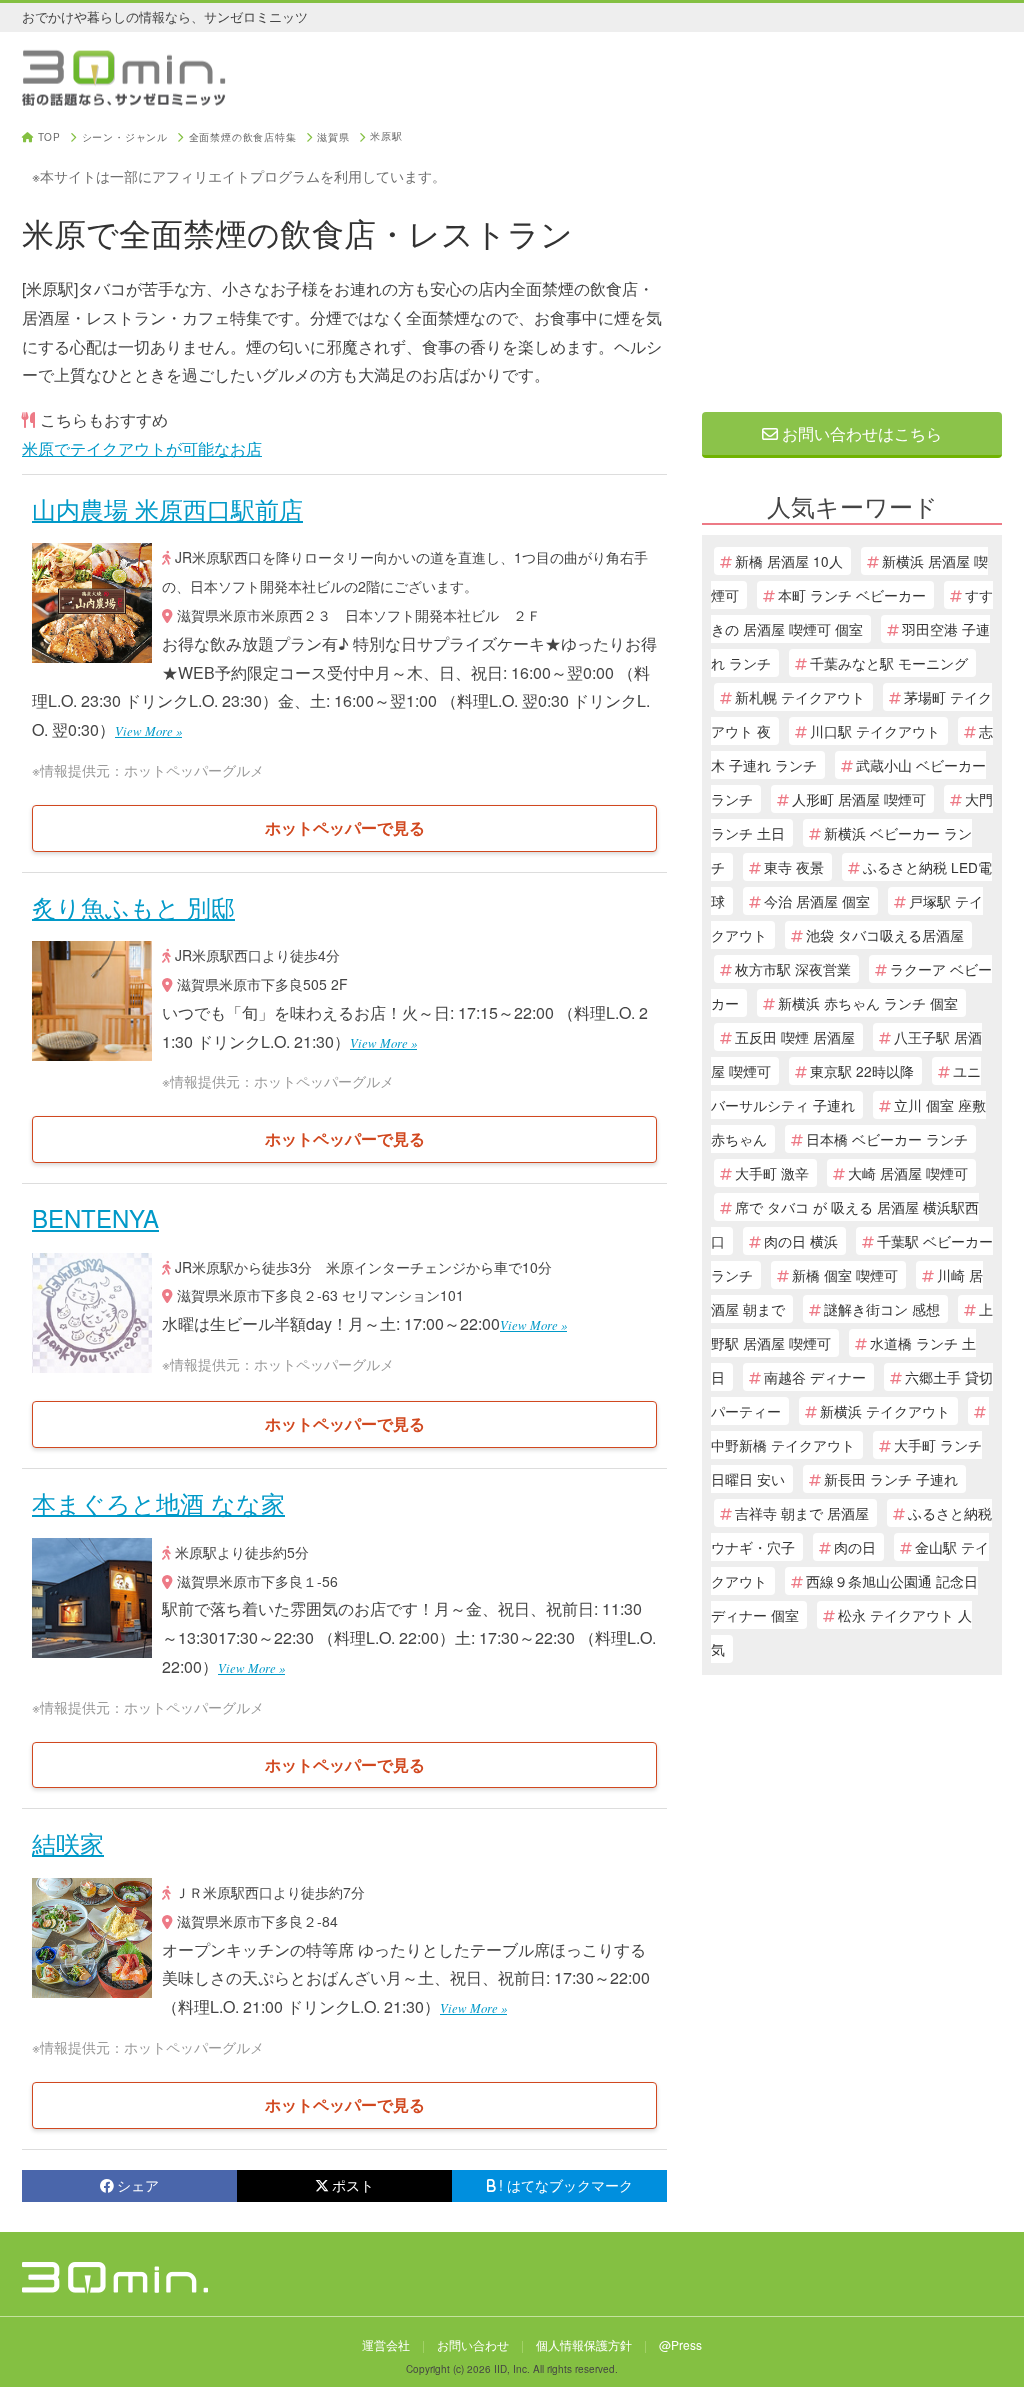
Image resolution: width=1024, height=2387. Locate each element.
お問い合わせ (473, 2344)
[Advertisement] (852, 257)
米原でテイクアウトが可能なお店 (142, 448)
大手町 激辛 (772, 1173)
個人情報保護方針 (584, 2344)
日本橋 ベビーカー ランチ (887, 1139)
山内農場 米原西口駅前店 (167, 508)
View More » (148, 730)
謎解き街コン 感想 (882, 1309)
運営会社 (386, 2344)
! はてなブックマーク (566, 2185)
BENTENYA (95, 1217)
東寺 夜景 (794, 867)
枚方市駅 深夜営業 (793, 969)
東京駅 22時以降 (862, 1071)
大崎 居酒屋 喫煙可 (908, 1173)
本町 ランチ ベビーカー (852, 595)
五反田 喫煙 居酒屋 (795, 1037)
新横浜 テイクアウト (885, 1411)
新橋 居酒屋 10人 (789, 561)
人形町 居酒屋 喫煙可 (859, 799)
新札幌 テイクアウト (800, 697)
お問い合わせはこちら (860, 433)
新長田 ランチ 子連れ (891, 1479)
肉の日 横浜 (801, 1241)
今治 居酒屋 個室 (817, 901)
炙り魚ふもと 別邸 (133, 906)
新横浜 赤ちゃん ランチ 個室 (868, 1003)
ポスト (353, 2185)
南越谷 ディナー (815, 1377)
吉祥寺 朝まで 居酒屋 (802, 1513)
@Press (680, 2344)
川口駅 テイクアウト (875, 731)
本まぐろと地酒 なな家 (158, 1502)
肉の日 (855, 1547)
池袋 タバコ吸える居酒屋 (885, 935)
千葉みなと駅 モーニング (889, 663)
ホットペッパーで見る (345, 827)
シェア (138, 2185)
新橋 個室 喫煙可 (845, 1275)
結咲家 (68, 1842)
